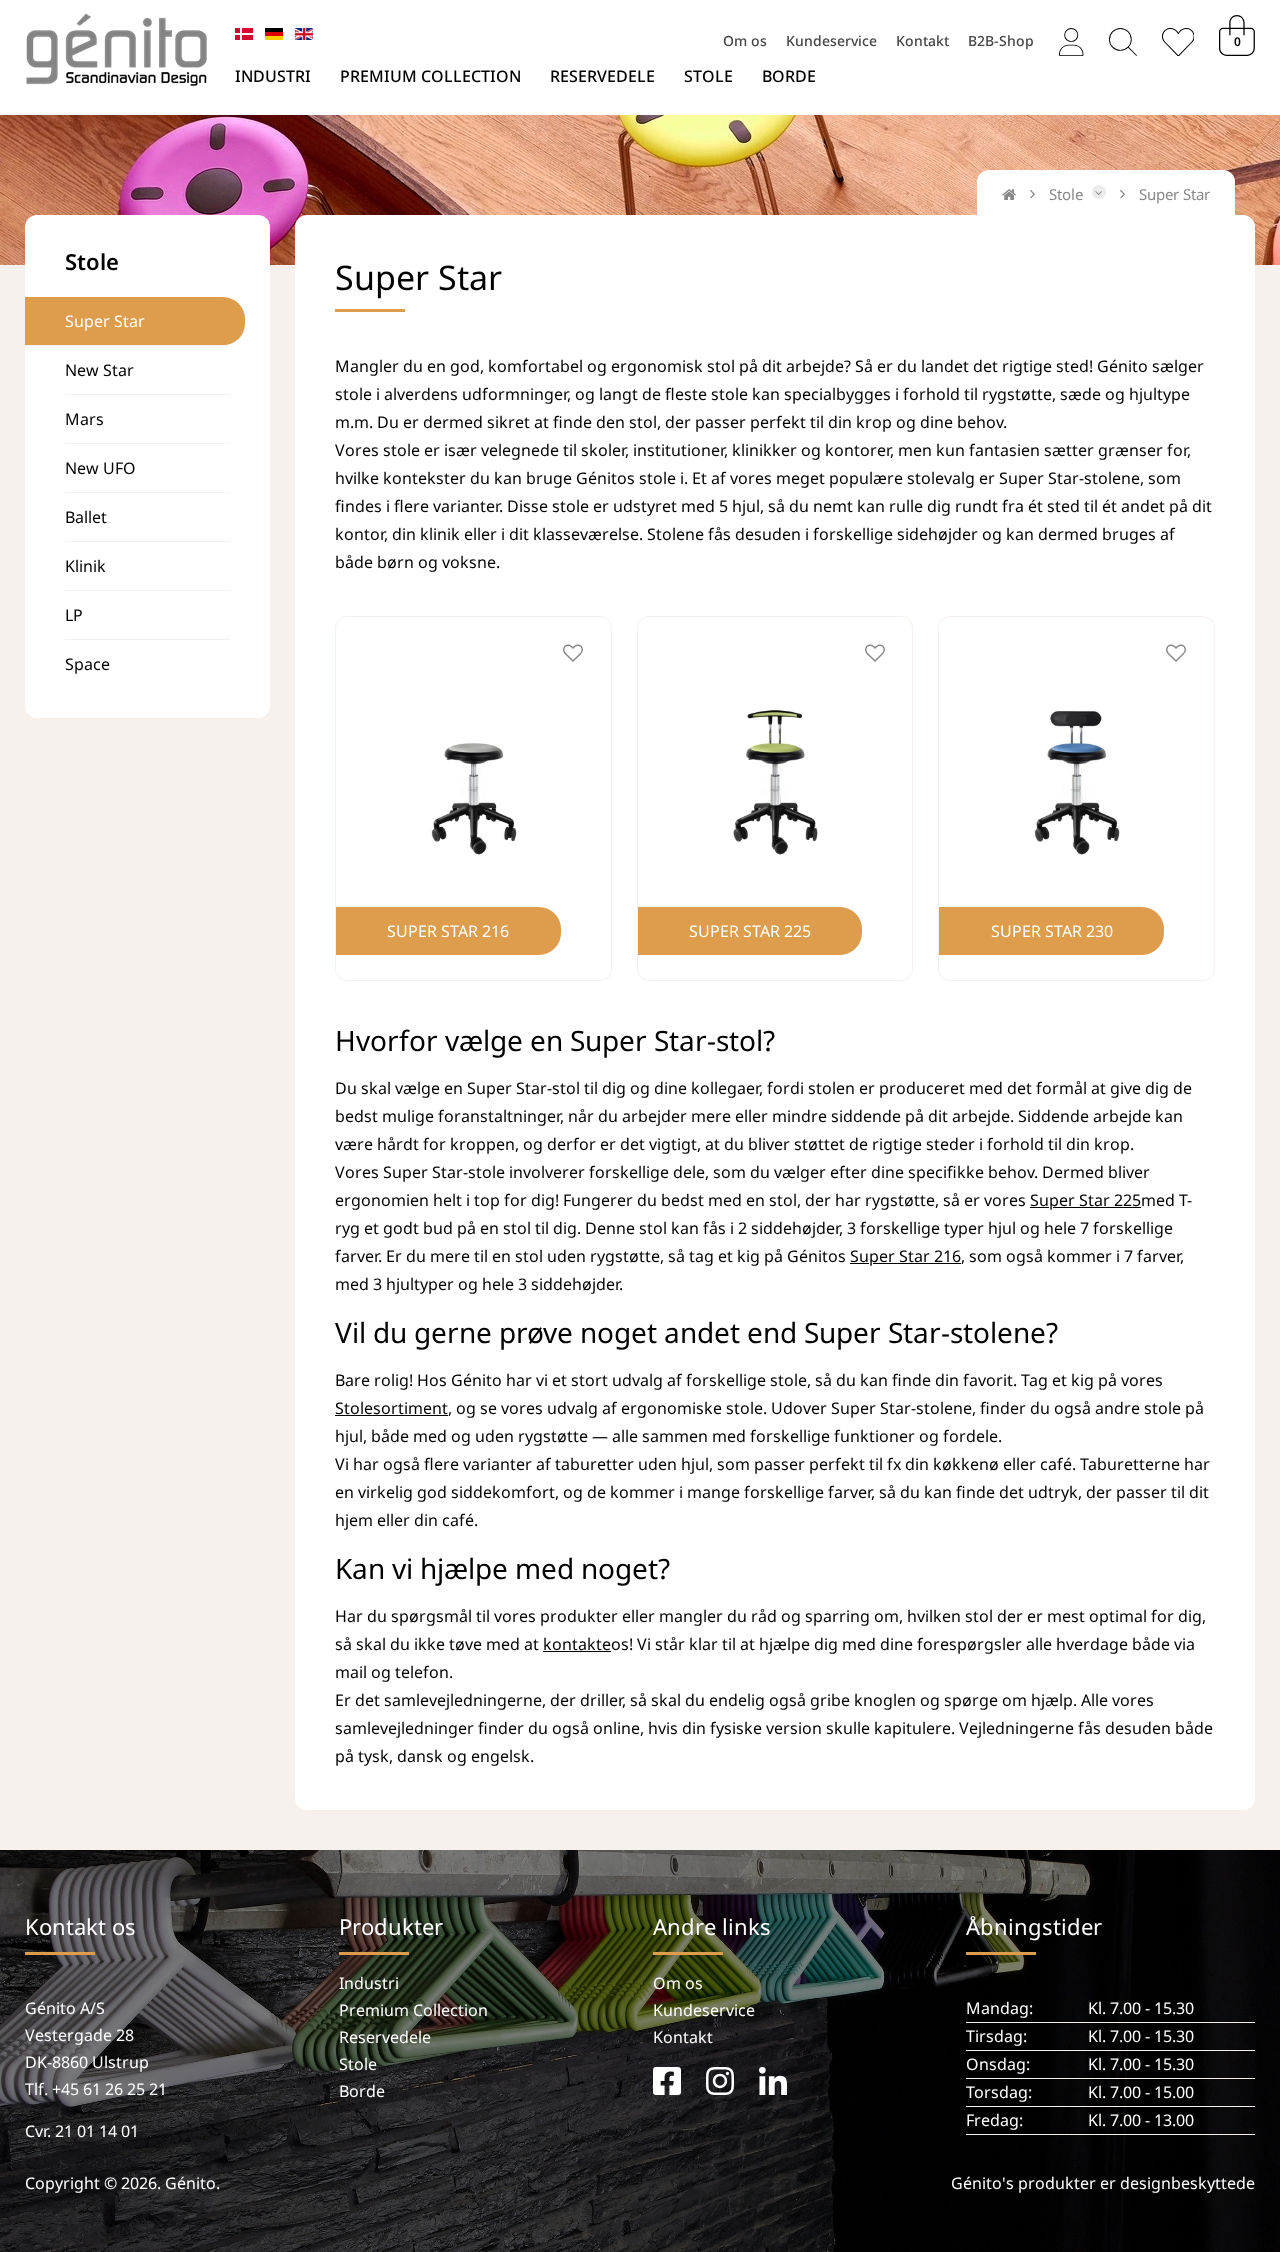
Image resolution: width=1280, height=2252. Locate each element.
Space (87, 664)
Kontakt (922, 39)
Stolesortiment (391, 1408)
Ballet (86, 517)
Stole (708, 76)
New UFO (100, 468)
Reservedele (602, 76)
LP (74, 615)
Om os (745, 39)
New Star (99, 370)
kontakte (577, 1644)
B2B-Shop (1001, 39)
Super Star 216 (905, 1256)
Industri (273, 76)
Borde (789, 76)
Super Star (105, 321)
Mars (84, 419)
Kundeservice (831, 39)
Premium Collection (430, 76)
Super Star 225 (1085, 1200)
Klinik (85, 566)
